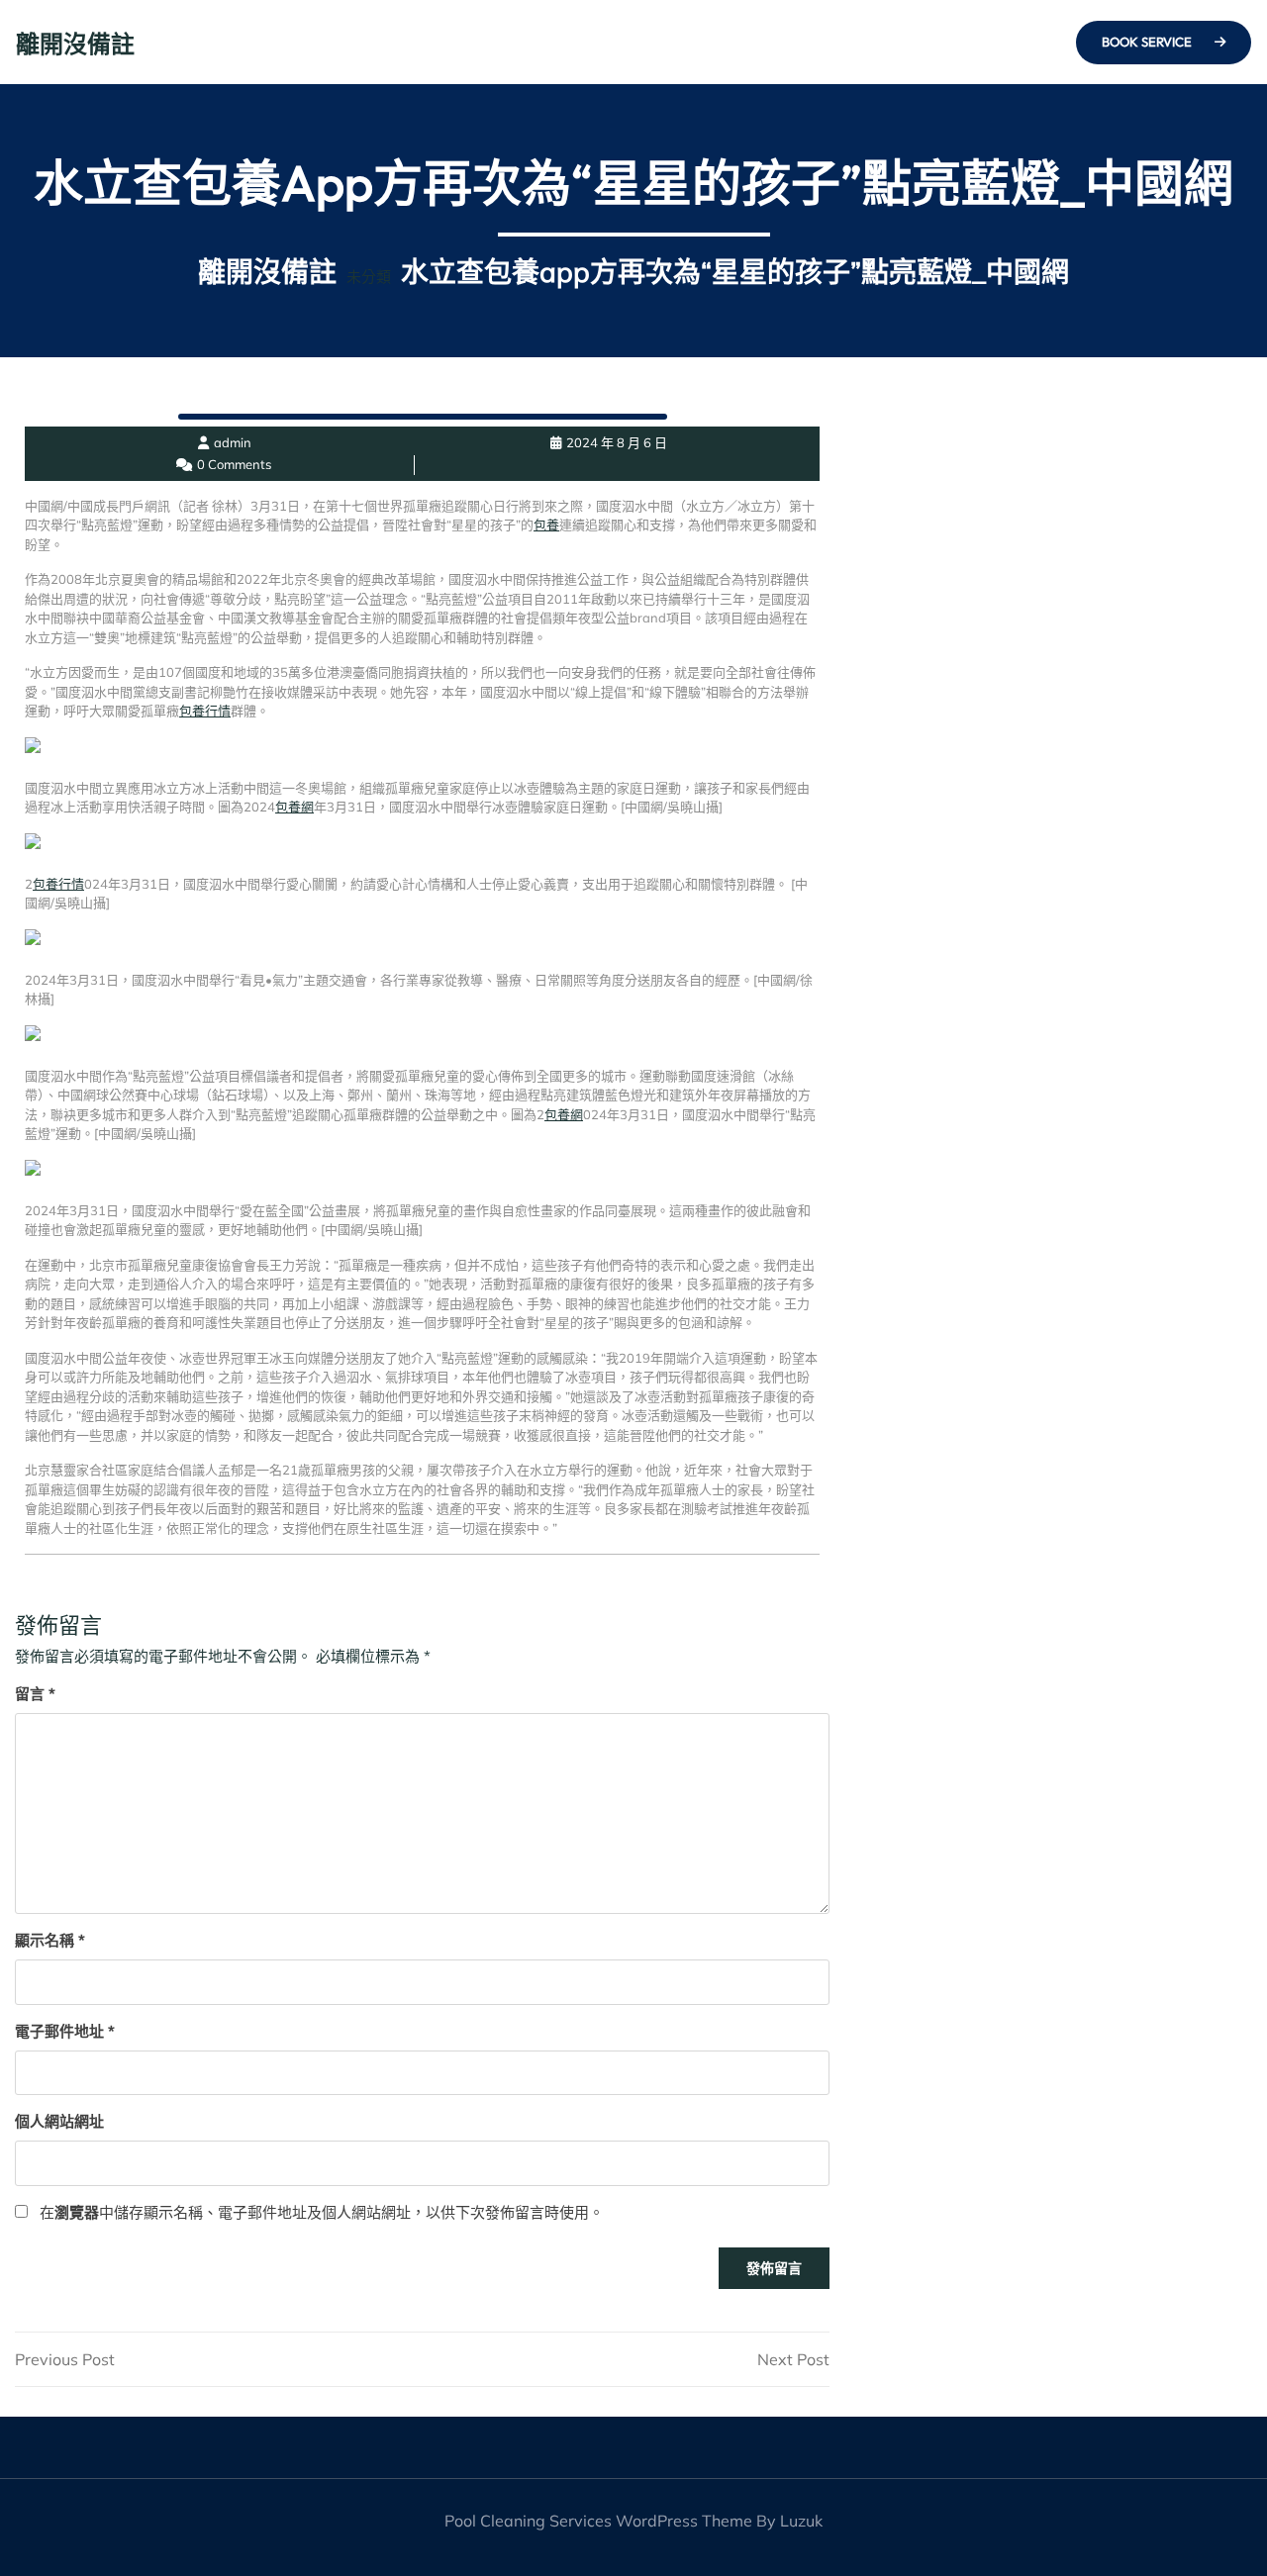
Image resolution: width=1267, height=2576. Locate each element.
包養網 (294, 807)
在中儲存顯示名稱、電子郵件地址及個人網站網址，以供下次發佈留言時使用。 (322, 2212)
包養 (546, 525)
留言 (35, 1694)
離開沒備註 (75, 44)
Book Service (1148, 42)
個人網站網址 (59, 2121)
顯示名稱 (50, 1940)
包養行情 (205, 711)
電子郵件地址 (65, 2031)
